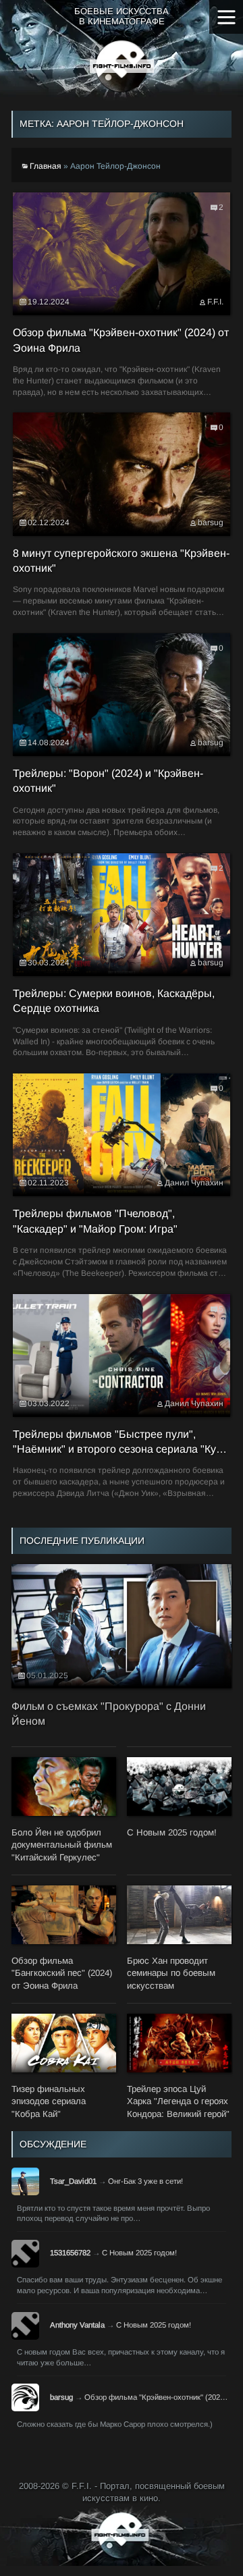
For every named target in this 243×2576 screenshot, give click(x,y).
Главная (46, 166)
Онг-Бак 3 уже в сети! (145, 2181)
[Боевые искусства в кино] (122, 66)
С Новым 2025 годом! (139, 2253)
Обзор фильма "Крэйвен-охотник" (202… (156, 2397)
